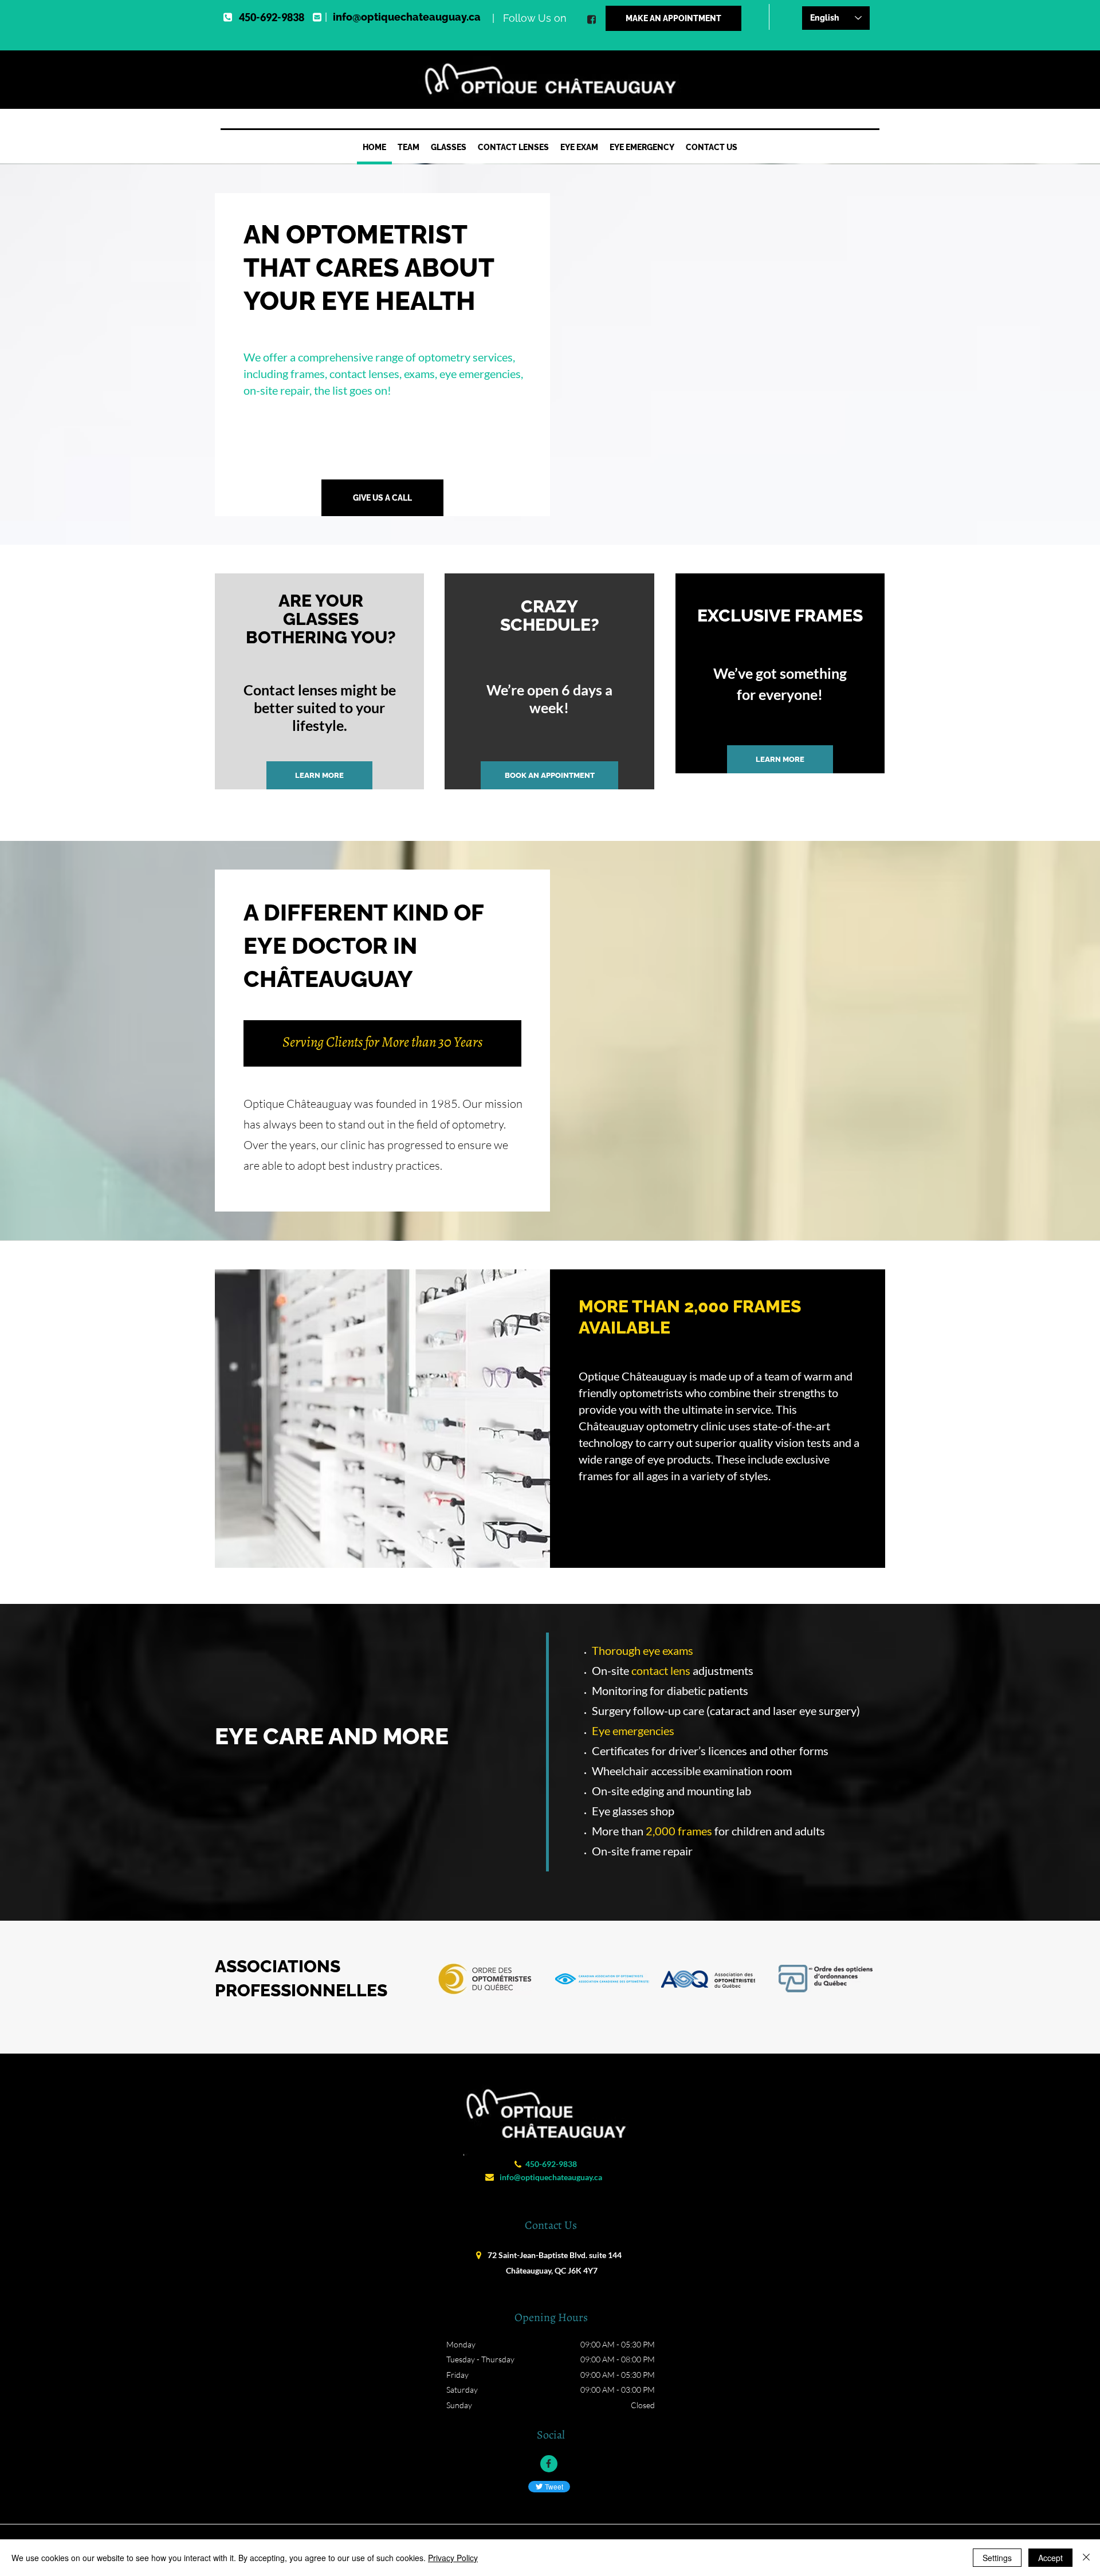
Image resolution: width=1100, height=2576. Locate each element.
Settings (997, 2558)
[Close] (1086, 2558)
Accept (1050, 2558)
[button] (449, 149)
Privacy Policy (453, 2558)
